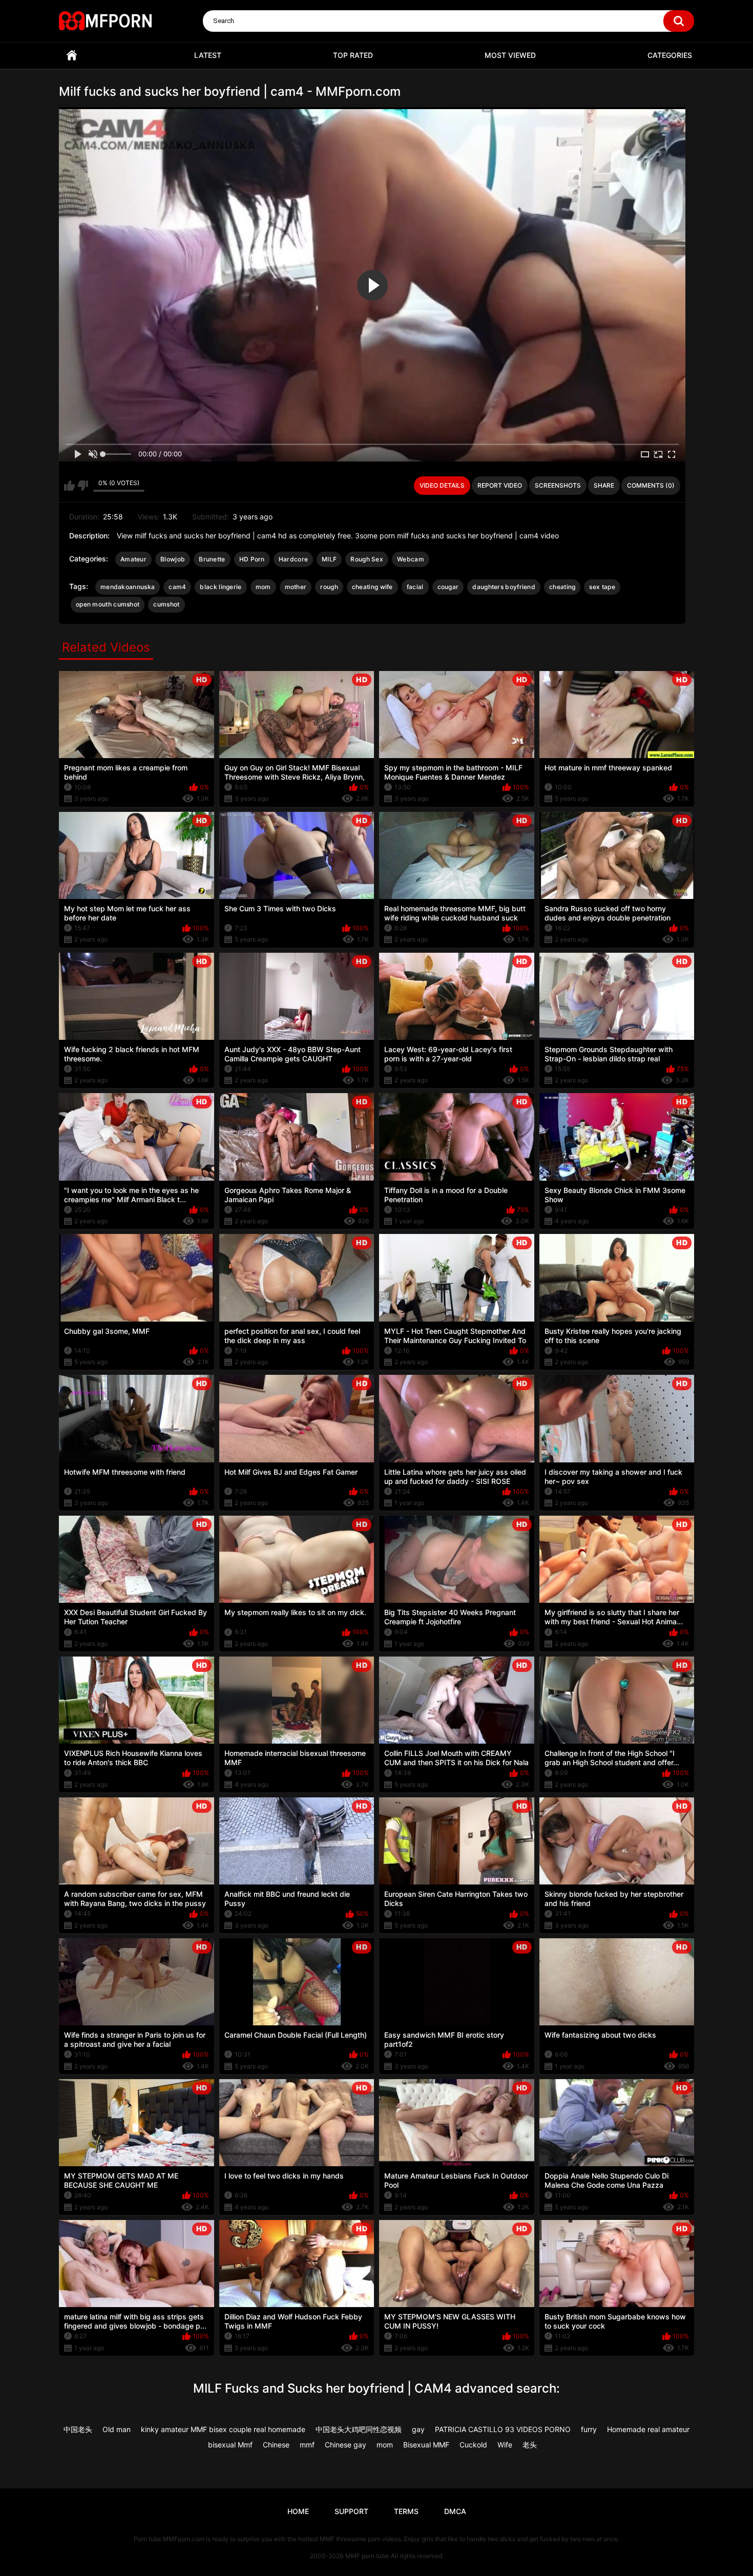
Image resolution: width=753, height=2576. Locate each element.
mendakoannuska (128, 587)
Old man (117, 2429)
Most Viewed (510, 55)
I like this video (69, 486)
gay (418, 2429)
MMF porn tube (367, 2556)
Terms (406, 2511)
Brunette (212, 559)
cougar (448, 587)
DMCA (455, 2511)
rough (329, 587)
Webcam (411, 559)
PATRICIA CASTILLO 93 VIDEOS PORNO (503, 2429)
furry (589, 2429)
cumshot (166, 604)
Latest (208, 55)
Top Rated (353, 55)
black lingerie (221, 587)
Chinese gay (346, 2445)
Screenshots (558, 485)
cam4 (177, 587)
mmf (307, 2445)
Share (604, 485)
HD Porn (252, 559)
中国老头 (78, 2429)
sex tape (602, 587)
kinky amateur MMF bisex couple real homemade (223, 2429)
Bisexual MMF (426, 2445)
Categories (670, 55)
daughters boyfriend (504, 587)
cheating (562, 587)
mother (296, 587)
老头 (530, 2445)
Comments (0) (651, 485)
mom (263, 587)
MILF (329, 559)
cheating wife (372, 587)
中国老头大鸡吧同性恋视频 (359, 2429)
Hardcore (293, 559)
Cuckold (473, 2445)
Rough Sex (367, 559)
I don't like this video (83, 486)
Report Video (500, 485)
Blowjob (173, 559)
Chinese (276, 2445)
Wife (505, 2445)
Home (72, 56)
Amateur (133, 559)
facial (415, 587)
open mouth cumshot (108, 604)
